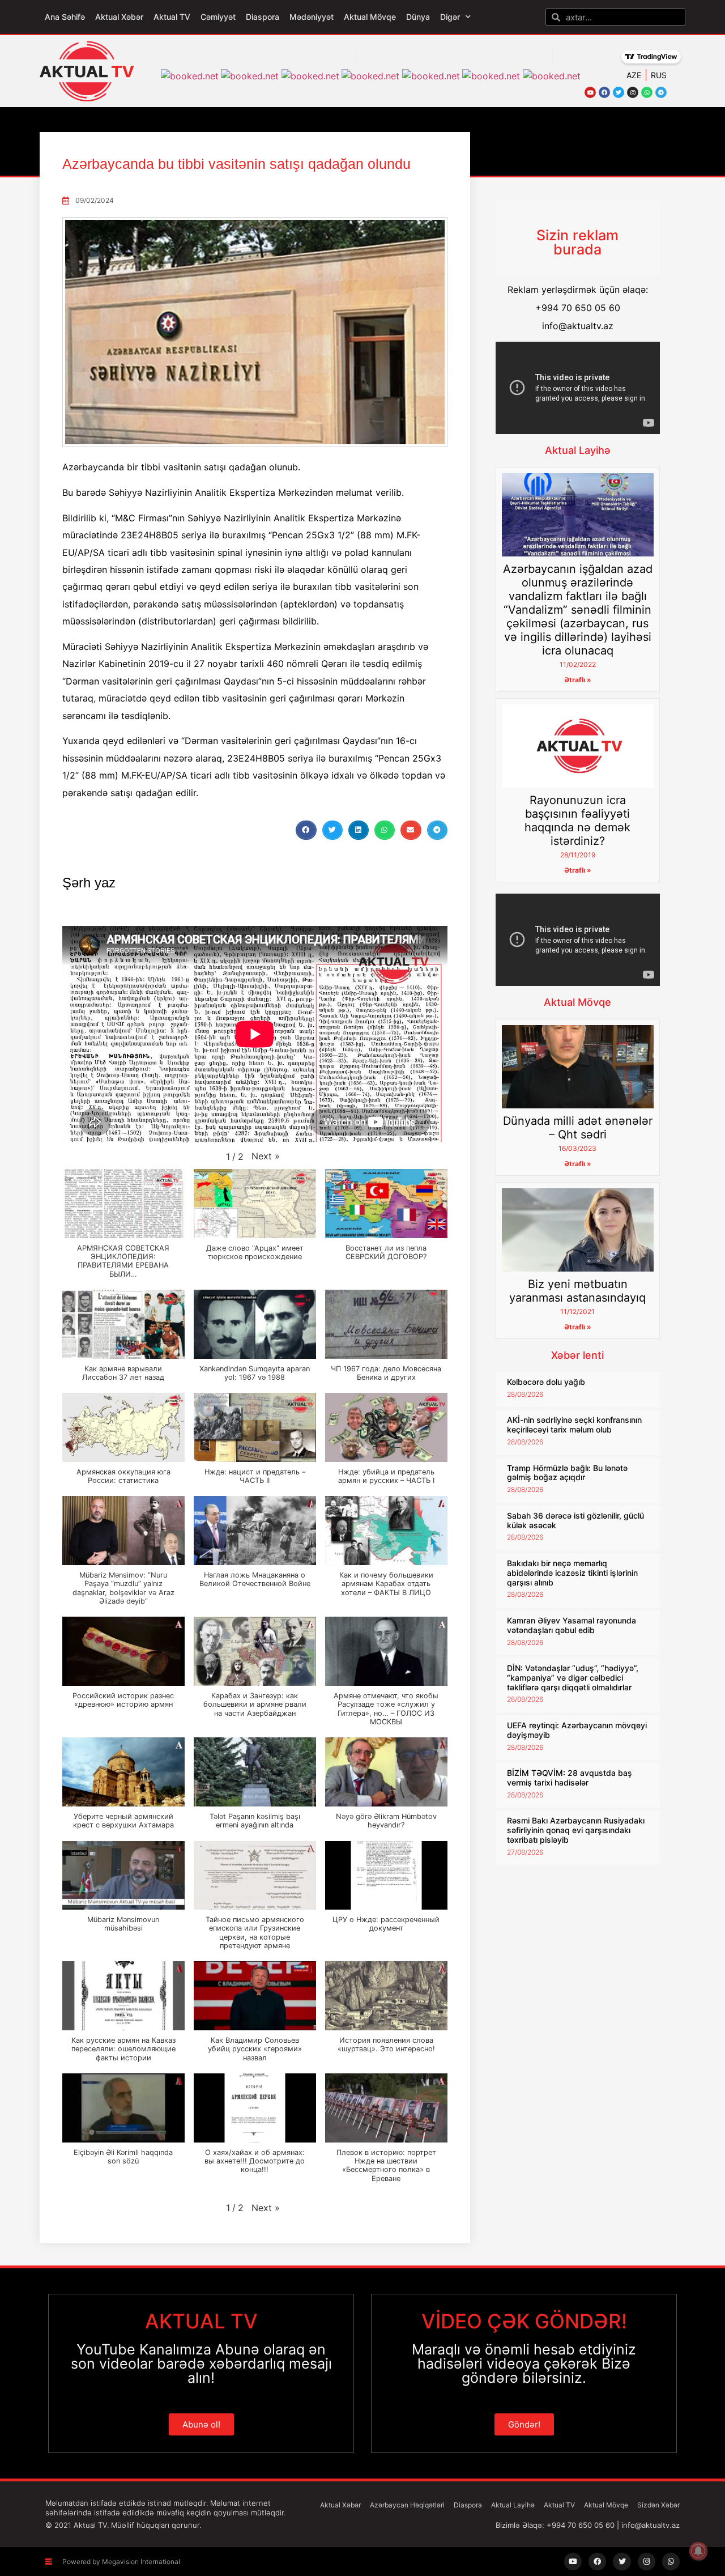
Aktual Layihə (578, 450)
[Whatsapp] (647, 92)
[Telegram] (661, 92)
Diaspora (263, 17)
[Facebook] (604, 92)
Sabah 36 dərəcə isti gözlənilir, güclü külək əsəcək (575, 1520)
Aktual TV (172, 17)
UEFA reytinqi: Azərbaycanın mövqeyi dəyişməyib (577, 1730)
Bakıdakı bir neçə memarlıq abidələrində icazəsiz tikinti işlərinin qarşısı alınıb (572, 1573)
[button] (306, 830)
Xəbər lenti (577, 1355)
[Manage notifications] (698, 2551)
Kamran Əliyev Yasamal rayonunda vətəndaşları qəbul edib (572, 1625)
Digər (450, 17)
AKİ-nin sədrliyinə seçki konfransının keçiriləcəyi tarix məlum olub (574, 1425)
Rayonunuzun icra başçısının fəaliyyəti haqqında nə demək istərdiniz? (577, 821)
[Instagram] (633, 92)
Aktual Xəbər (119, 17)
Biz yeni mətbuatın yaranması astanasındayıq (577, 1291)
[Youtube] (590, 92)
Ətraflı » (578, 680)
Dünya (418, 17)
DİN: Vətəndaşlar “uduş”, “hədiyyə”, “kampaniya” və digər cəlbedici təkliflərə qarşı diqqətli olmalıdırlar (573, 1678)
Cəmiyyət (218, 17)
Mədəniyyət (312, 17)
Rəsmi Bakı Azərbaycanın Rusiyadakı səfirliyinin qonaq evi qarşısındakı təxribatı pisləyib (576, 1830)
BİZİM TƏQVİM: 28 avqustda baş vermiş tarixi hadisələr (570, 1778)
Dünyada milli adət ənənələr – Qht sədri (578, 1128)
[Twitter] (619, 92)
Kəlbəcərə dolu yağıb (546, 1382)
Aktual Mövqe (370, 17)
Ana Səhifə (65, 17)
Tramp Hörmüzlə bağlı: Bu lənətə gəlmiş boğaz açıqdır (567, 1473)
